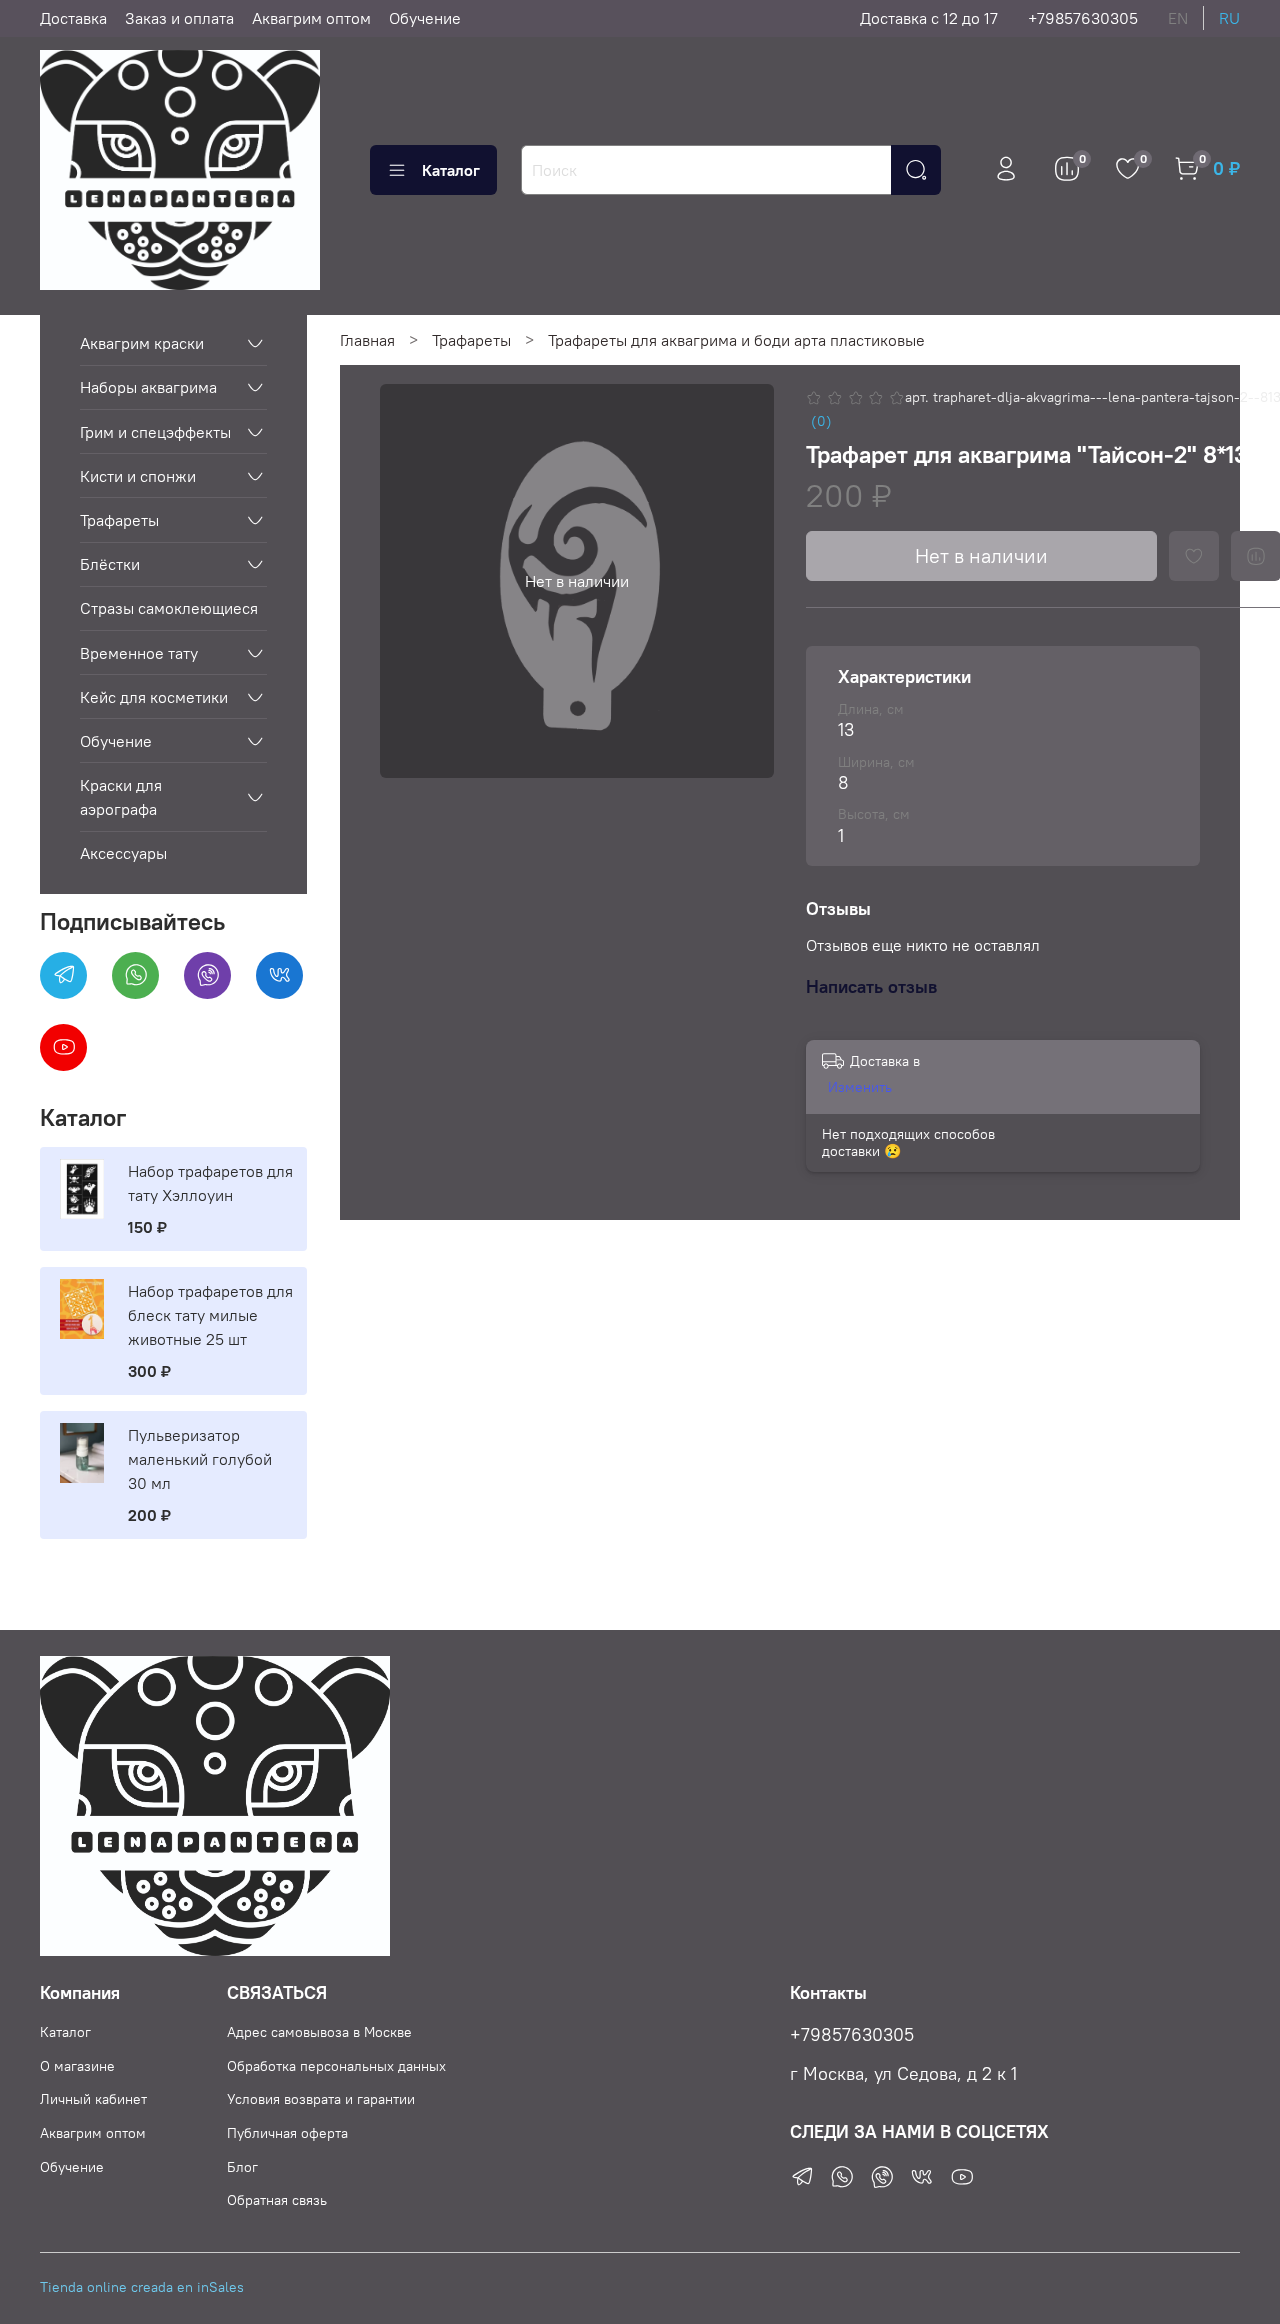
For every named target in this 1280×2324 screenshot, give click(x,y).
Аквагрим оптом (311, 18)
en (1178, 18)
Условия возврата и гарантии (321, 2099)
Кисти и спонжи (138, 476)
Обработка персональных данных (336, 2066)
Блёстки (110, 564)
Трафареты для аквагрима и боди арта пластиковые (736, 340)
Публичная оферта (287, 2133)
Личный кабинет (93, 2099)
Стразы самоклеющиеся (169, 608)
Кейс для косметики (154, 697)
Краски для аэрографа (121, 797)
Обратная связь (277, 2200)
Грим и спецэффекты (155, 432)
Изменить (860, 1087)
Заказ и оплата (179, 18)
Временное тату (139, 653)
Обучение (425, 18)
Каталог (451, 170)
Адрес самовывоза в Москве (319, 2032)
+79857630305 (1083, 18)
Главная (367, 340)
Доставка (73, 18)
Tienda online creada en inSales (142, 2287)
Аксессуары (123, 853)
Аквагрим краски (142, 343)
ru (1229, 18)
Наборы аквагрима (148, 387)
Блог (242, 2167)
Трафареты (471, 340)
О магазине (77, 2066)
